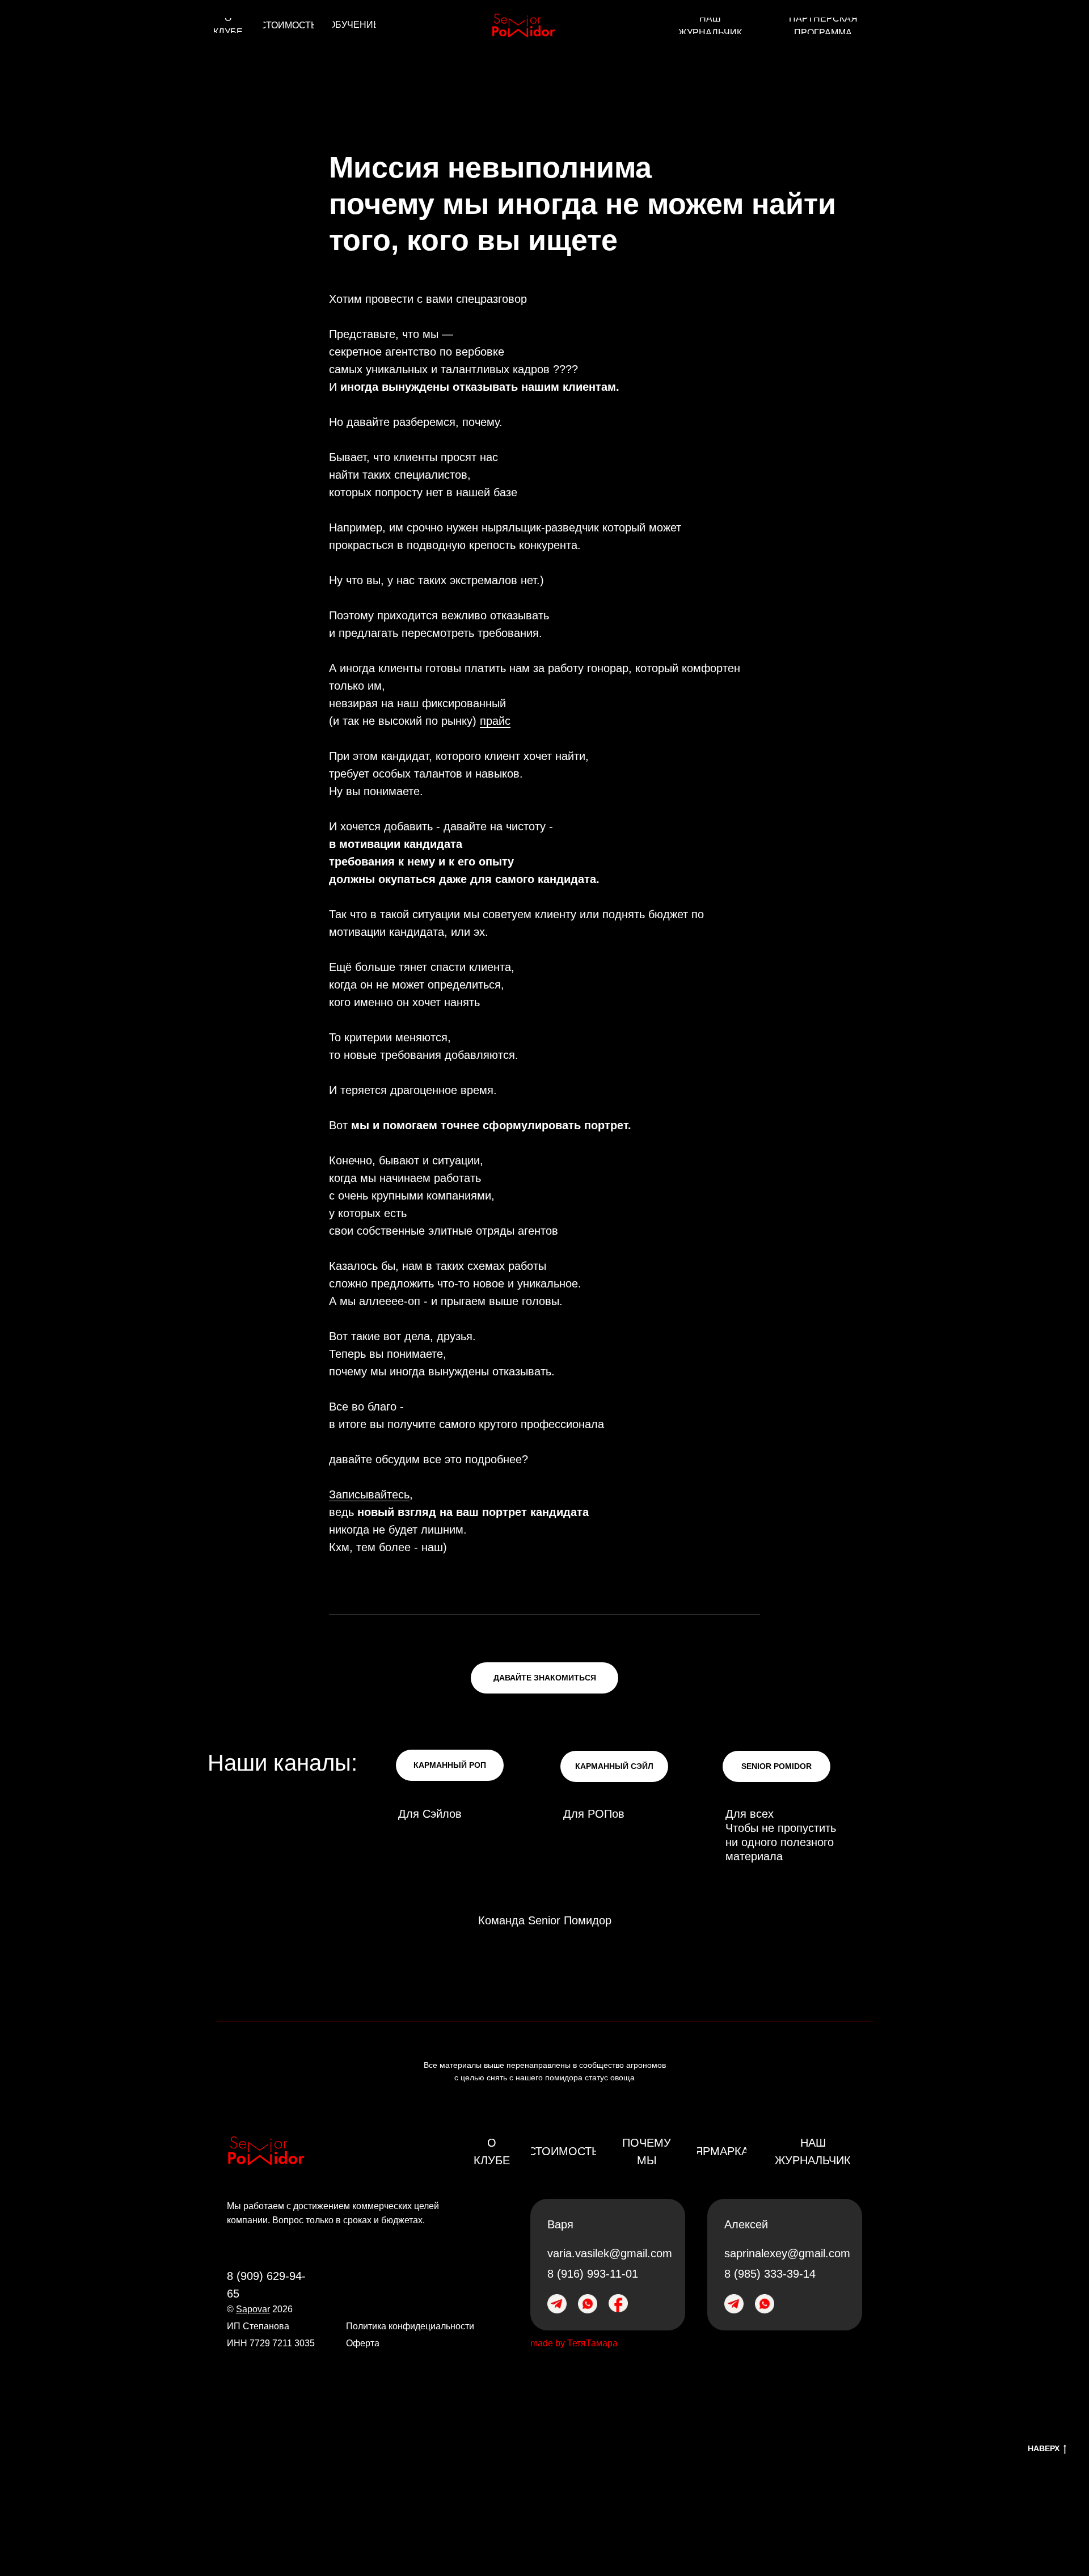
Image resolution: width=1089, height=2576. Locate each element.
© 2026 (260, 2309)
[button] (544, 1678)
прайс (495, 721)
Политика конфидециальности (410, 2326)
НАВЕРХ (1044, 2448)
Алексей (746, 2224)
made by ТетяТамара (574, 2343)
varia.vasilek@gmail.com (610, 2253)
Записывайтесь (369, 1494)
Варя (560, 2224)
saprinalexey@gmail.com (787, 2253)
